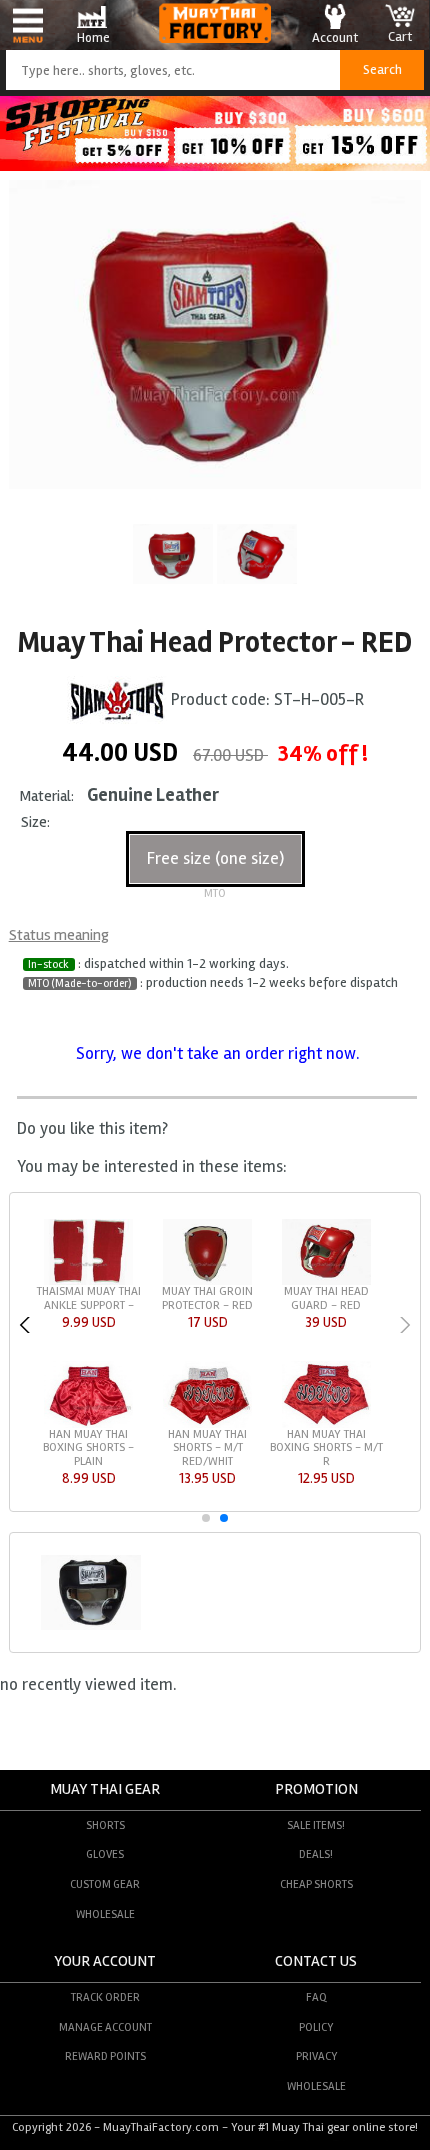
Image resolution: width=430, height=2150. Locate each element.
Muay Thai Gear (105, 1789)
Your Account (105, 1961)
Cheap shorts (316, 1884)
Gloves (105, 1854)
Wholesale (105, 1914)
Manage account (105, 2027)
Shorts (105, 1825)
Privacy (316, 2056)
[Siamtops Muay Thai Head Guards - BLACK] (91, 1627)
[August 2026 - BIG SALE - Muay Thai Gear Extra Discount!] (215, 165)
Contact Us (316, 1961)
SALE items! (316, 1825)
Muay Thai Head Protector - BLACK (210, 1298)
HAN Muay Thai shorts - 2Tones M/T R (92, 1305)
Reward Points (105, 2056)
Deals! (316, 1854)
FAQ (316, 1997)
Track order (105, 1997)
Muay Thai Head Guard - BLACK (329, 1298)
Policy (316, 2027)
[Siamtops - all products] (117, 700)
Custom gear (105, 1884)
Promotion (316, 1789)
